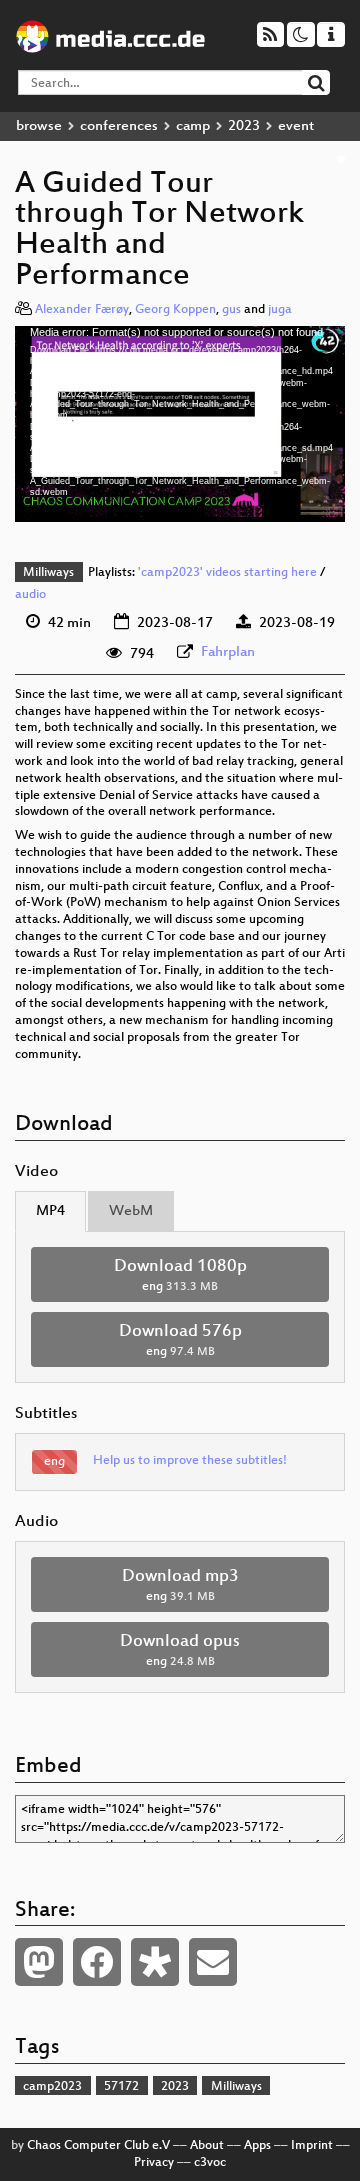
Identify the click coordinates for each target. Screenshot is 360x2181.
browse (39, 126)
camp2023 (52, 2087)
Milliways (48, 573)
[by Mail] (213, 1962)
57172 (121, 2087)
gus (231, 310)
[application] (180, 424)
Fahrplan (228, 652)
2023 (244, 126)
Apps (257, 2146)
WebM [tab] (131, 1211)
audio (30, 595)
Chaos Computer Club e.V (98, 2146)
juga (280, 310)
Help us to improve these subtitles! (190, 1461)
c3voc (210, 2163)
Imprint (312, 2146)
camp (193, 126)
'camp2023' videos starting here (227, 573)
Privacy (154, 2163)
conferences (119, 126)
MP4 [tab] (50, 1211)
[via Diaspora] (155, 1962)
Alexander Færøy (82, 310)
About (207, 2146)
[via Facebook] (97, 1962)
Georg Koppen (175, 310)
